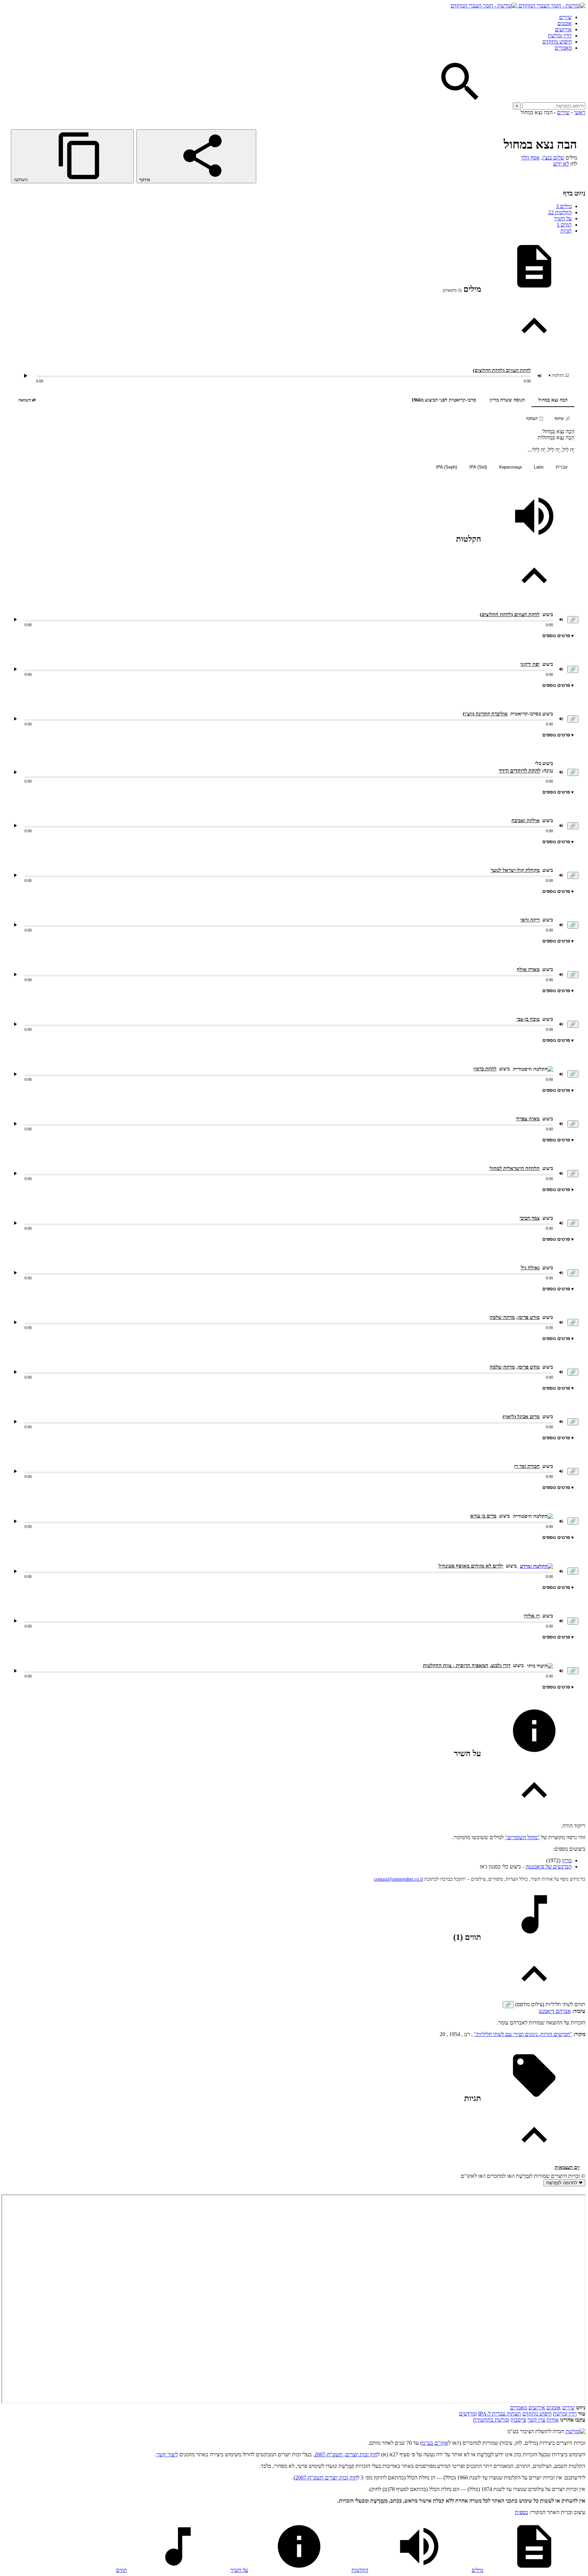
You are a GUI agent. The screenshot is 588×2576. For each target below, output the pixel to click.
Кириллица (510, 467)
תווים (564, 225)
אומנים (565, 23)
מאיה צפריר (528, 1119)
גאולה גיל (530, 1268)
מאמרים (563, 48)
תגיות (566, 231)
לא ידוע (561, 164)
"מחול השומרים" (522, 1837)
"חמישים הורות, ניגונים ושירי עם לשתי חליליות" (523, 2034)
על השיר (563, 218)
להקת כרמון (485, 1069)
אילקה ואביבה (526, 820)
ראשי (580, 112)
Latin (539, 467)
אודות (553, 2420)
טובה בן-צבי (528, 1019)
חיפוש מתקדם (557, 42)
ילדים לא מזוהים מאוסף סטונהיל (471, 1566)
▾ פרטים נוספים (558, 636)
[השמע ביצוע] (26, 376)
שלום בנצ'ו (553, 158)
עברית (562, 467)
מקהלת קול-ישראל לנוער (515, 870)
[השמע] (15, 620)
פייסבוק (518, 2420)
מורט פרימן (529, 1317)
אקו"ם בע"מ (435, 2443)
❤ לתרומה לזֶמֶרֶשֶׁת (564, 2183)
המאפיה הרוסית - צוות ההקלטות (456, 1665)
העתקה (21, 180)
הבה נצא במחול (553, 400)
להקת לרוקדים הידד (520, 771)
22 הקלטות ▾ (559, 375)
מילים (564, 206)
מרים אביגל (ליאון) (521, 1417)
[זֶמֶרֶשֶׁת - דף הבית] (575, 2431)
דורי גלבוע (501, 1665)
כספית (521, 2512)
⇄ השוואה (27, 400)
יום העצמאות (567, 2167)
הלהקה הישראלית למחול (515, 1168)
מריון (567, 1860)
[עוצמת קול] (540, 376)
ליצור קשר (167, 2454)
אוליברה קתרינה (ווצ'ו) (485, 714)
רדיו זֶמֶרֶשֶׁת (565, 2414)
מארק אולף (528, 969)
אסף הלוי (530, 158)
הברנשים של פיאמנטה (549, 1867)
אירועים (563, 29)
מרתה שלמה (502, 1317)
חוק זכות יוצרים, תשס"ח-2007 (346, 2454)
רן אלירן (532, 1616)
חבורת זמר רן (527, 1466)
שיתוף (145, 180)
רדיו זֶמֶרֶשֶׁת (560, 36)
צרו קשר (536, 2420)
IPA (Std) (478, 467)
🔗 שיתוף (562, 419)
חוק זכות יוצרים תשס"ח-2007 (326, 2478)
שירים (565, 17)
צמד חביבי (530, 1218)
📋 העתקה (535, 419)
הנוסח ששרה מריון (507, 400)
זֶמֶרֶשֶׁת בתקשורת (491, 2420)
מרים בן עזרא (483, 1516)
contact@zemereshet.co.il (398, 1879)
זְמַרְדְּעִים (468, 2414)
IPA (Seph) (446, 467)
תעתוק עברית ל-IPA (500, 2414)
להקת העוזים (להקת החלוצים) (502, 370)
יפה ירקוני (530, 664)
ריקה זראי (530, 920)
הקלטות (560, 212)
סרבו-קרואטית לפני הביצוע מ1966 (444, 400)
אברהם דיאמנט (555, 2011)
